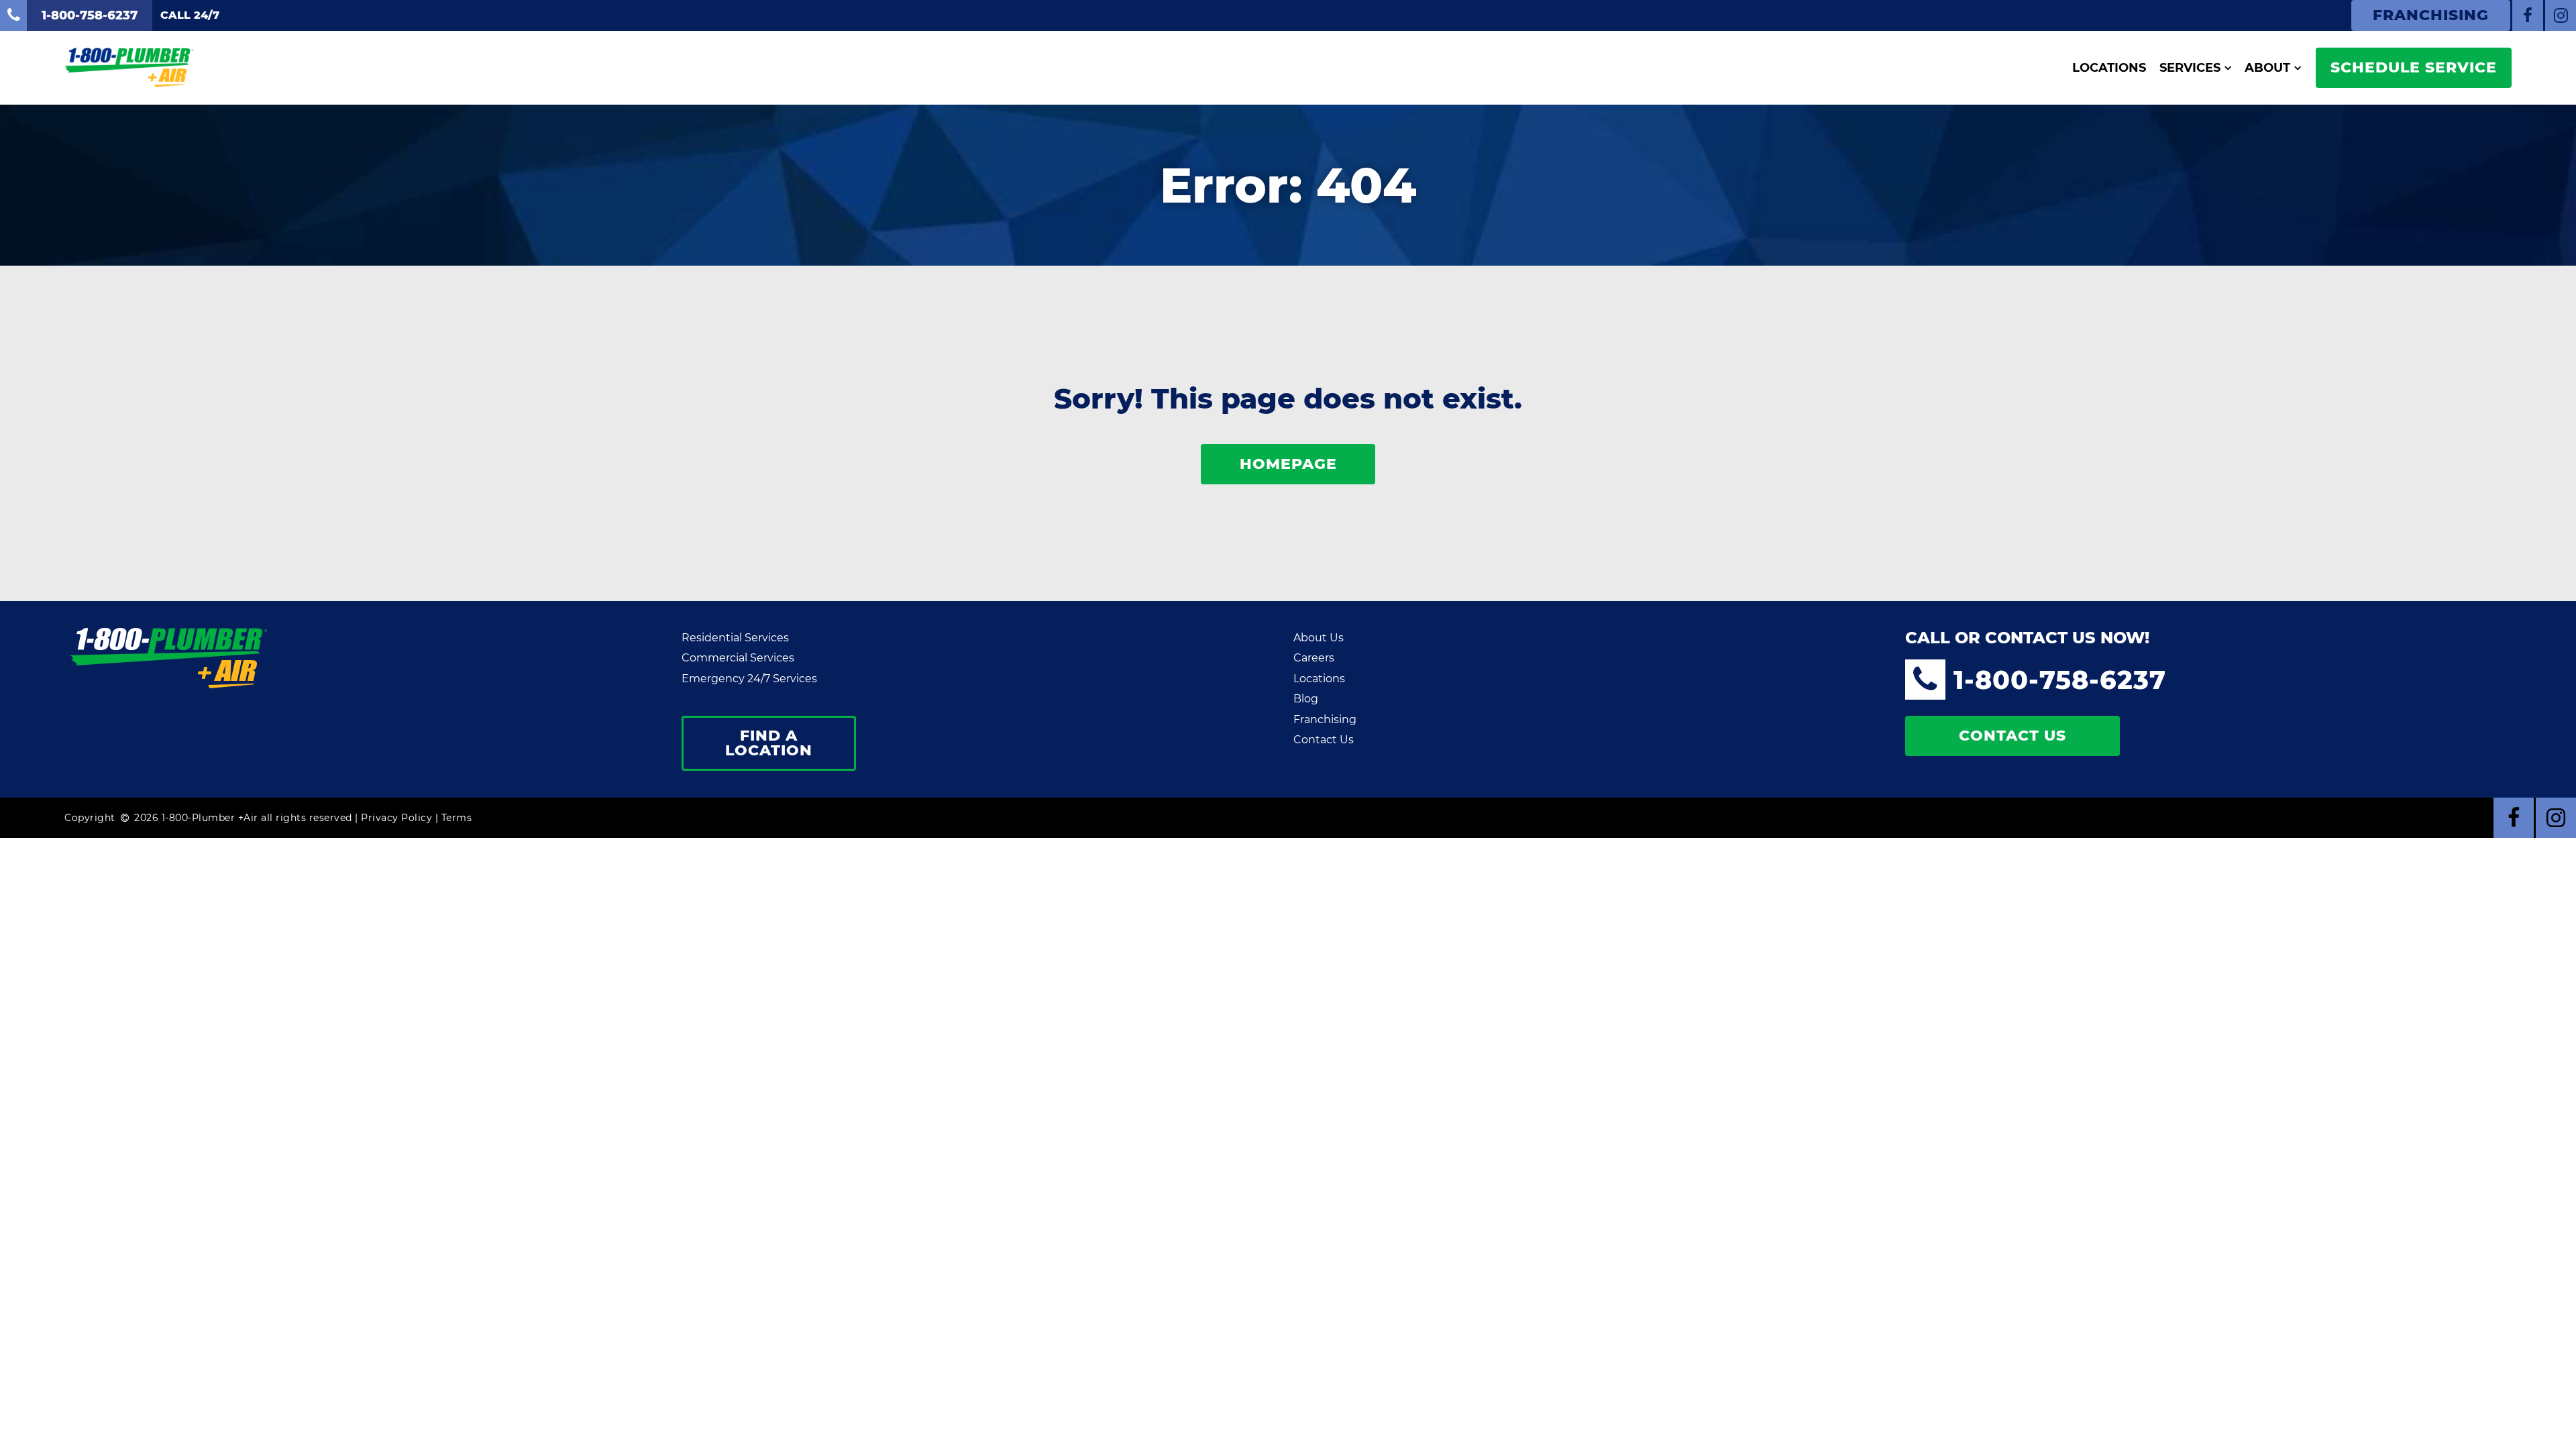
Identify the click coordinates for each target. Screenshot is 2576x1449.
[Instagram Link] (2561, 15)
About (2267, 68)
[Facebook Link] (2528, 15)
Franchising (1325, 719)
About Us (1319, 638)
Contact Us (1324, 740)
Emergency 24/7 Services (749, 679)
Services (2190, 68)
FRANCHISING (2431, 15)
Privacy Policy (396, 818)
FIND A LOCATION (769, 743)
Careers (1314, 658)
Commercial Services (738, 658)
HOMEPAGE (1288, 464)
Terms (457, 818)
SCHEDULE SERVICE (2414, 67)
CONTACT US (2012, 736)
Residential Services (735, 638)
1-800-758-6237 (2060, 680)
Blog (1306, 699)
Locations (2109, 68)
